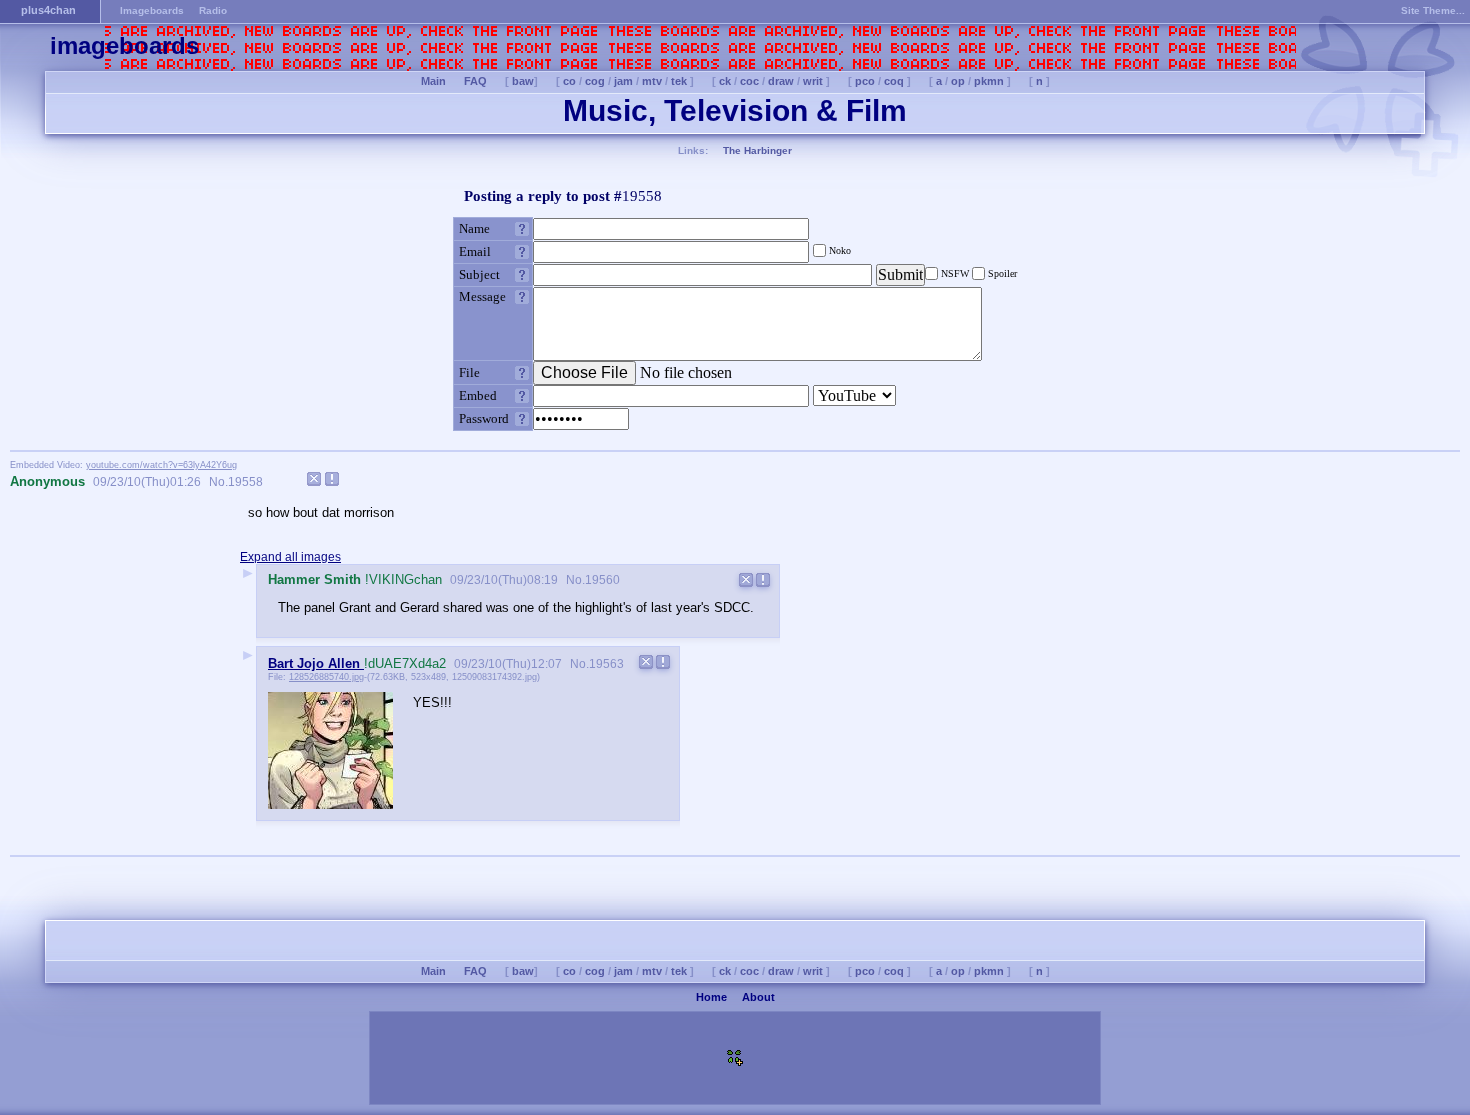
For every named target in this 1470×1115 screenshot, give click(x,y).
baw (523, 81)
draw (781, 81)
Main (433, 81)
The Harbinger (757, 150)
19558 (245, 482)
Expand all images (290, 557)
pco (865, 81)
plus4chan (48, 10)
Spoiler (1001, 273)
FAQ (475, 81)
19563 (606, 664)
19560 (602, 580)
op (958, 81)
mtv (652, 81)
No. (217, 482)
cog (595, 81)
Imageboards (152, 10)
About (758, 997)
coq (894, 81)
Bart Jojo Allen (316, 663)
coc (749, 81)
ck (725, 81)
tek (679, 81)
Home (711, 997)
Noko (838, 250)
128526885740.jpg (326, 677)
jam (623, 81)
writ (813, 81)
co (569, 81)
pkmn (989, 81)
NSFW (955, 273)
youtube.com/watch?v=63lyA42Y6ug (161, 465)
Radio (213, 10)
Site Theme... (1433, 10)
